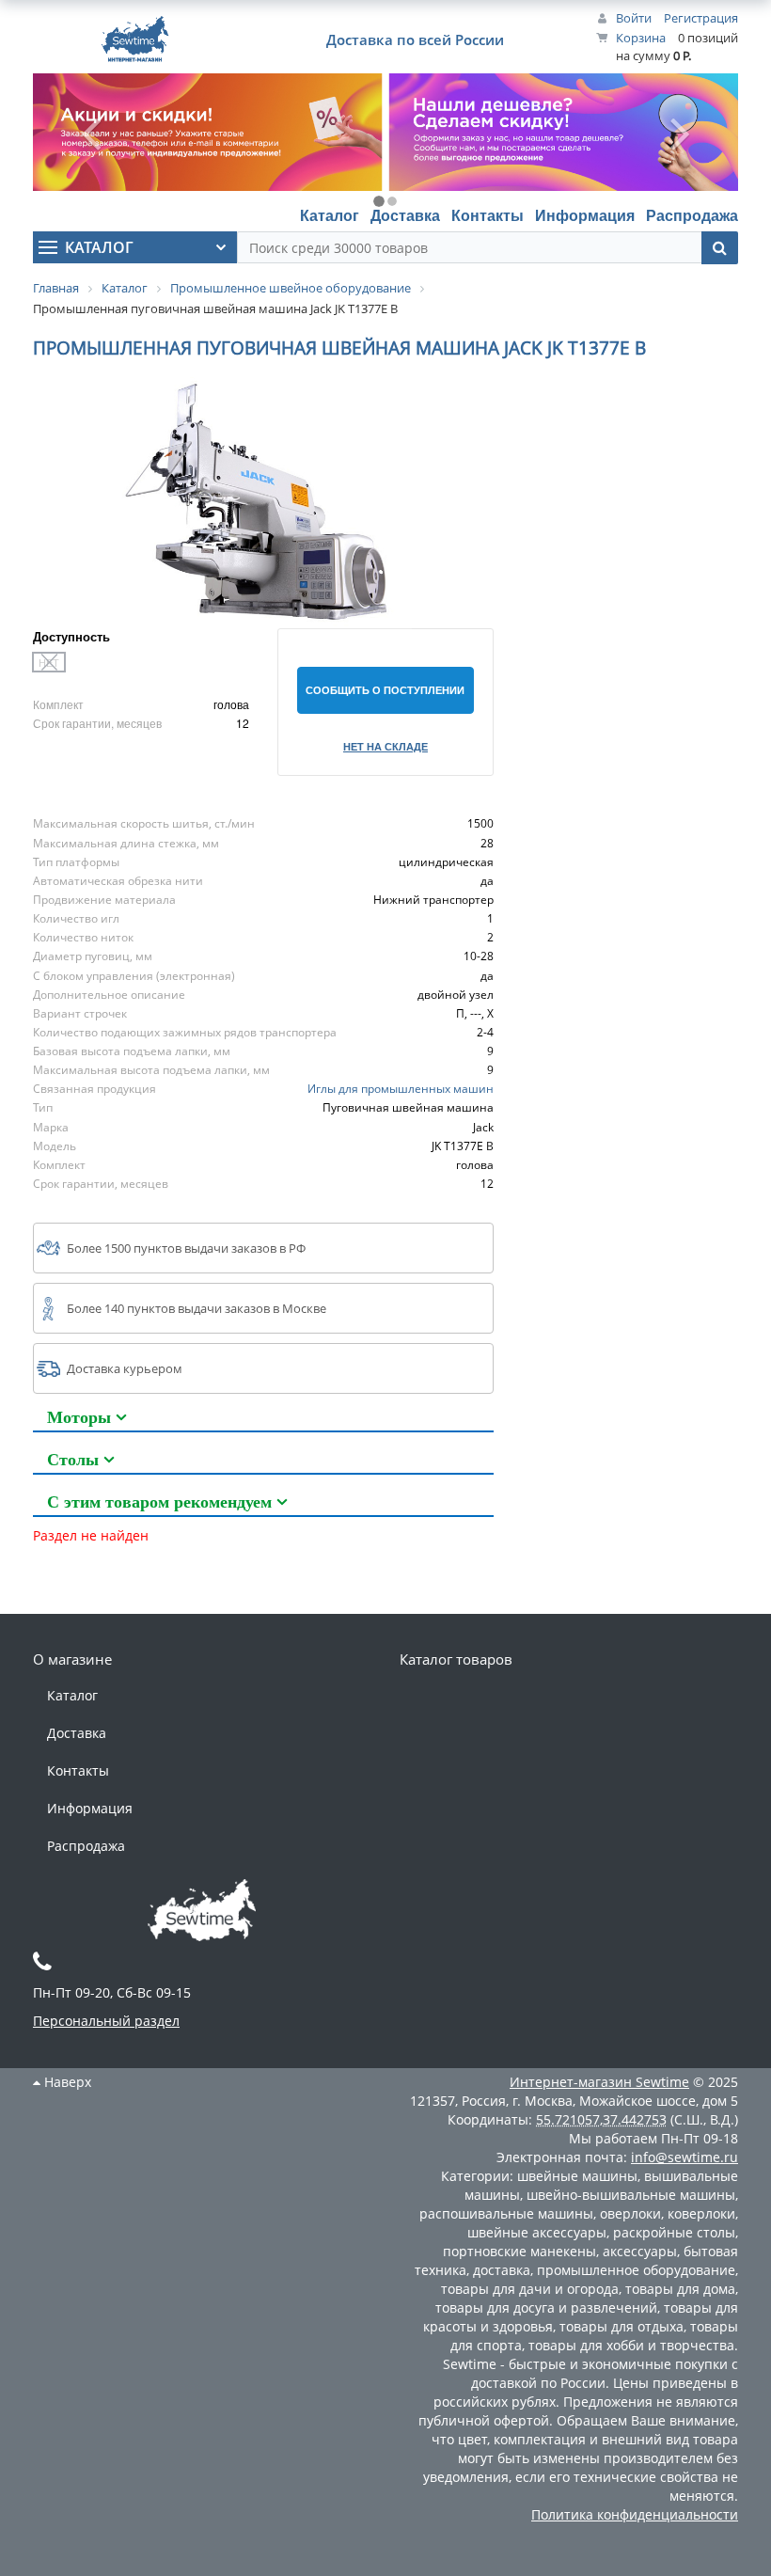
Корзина (641, 38)
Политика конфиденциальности (635, 2514)
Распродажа (692, 215)
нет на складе (385, 746)
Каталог (330, 215)
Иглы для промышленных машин (401, 1089)
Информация (585, 215)
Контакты (488, 215)
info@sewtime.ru (684, 2157)
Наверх (66, 2082)
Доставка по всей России (415, 40)
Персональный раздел (106, 2021)
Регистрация (701, 18)
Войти (634, 18)
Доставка (405, 215)
